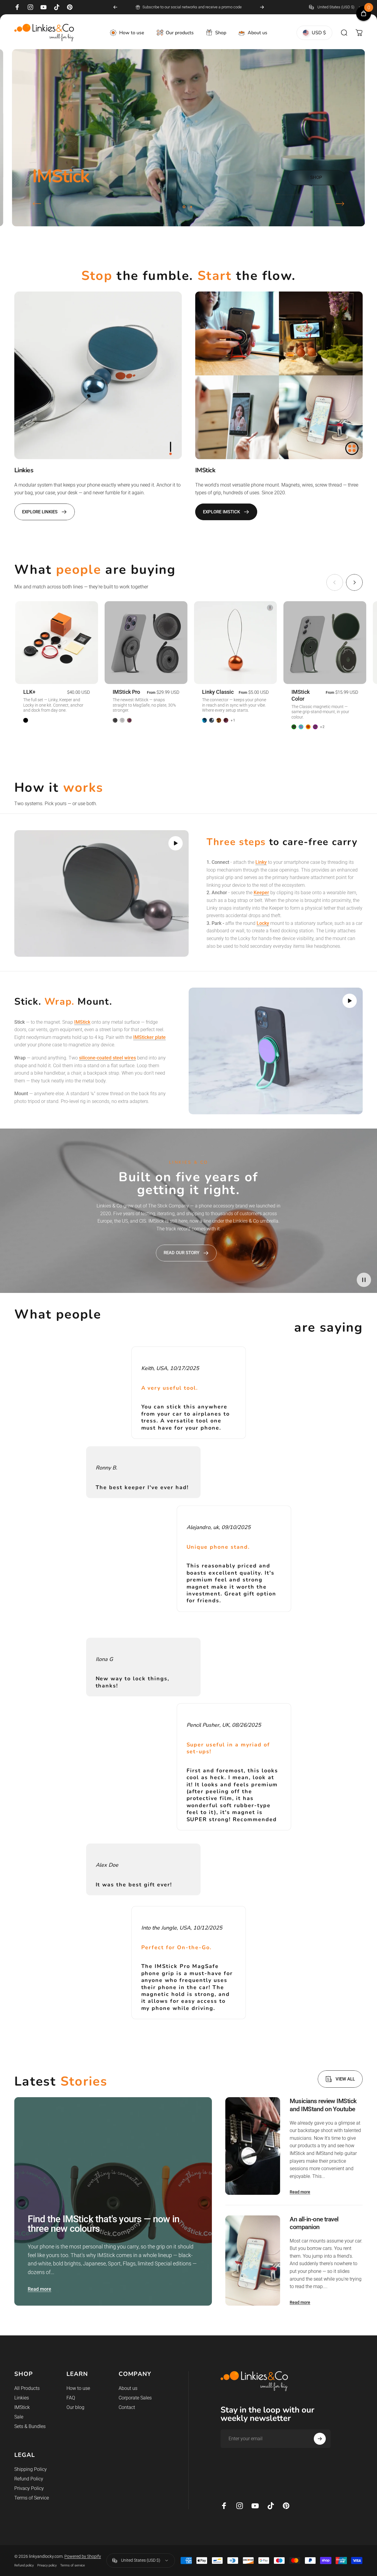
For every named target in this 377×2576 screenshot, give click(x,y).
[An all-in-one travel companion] (253, 2261)
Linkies (22, 2398)
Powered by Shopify (83, 2556)
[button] (176, 843)
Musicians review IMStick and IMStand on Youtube (323, 2105)
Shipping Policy (31, 2469)
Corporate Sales (135, 2398)
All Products (27, 2388)
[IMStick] (279, 375)
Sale (19, 2417)
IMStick (22, 2407)
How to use (78, 2388)
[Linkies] (98, 375)
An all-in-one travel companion (314, 2223)
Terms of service (73, 2565)
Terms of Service (32, 2498)
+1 (233, 720)
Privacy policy (47, 2565)
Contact (127, 2407)
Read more (39, 2289)
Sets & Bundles (30, 2426)
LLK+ (29, 692)
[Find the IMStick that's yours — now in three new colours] (113, 2201)
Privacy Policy (29, 2488)
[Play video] (101, 893)
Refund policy (24, 2565)
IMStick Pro (126, 692)
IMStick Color (301, 695)
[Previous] (115, 7)
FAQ (71, 2398)
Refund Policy (29, 2479)
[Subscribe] (320, 2439)
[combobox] (336, 7)
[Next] (262, 7)
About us (128, 2388)
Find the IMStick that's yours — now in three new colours (104, 2224)
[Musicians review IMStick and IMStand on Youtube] (253, 2146)
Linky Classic (218, 692)
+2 (322, 727)
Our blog (75, 2407)
